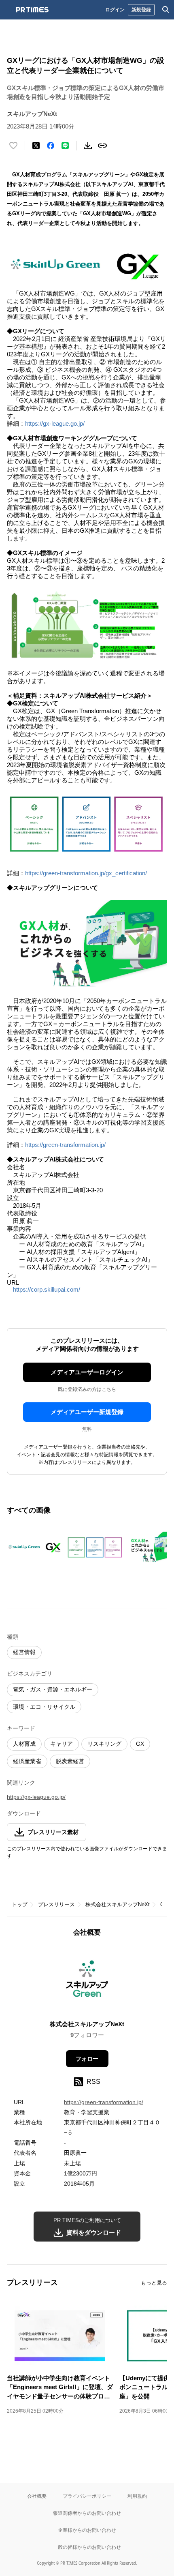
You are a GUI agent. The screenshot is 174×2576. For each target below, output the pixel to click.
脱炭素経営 (70, 1761)
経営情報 (24, 1652)
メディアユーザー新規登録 (87, 1412)
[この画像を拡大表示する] (35, 1547)
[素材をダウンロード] (88, 146)
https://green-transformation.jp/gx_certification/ (86, 873)
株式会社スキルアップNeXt (118, 1904)
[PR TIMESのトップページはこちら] (32, 10)
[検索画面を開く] (166, 10)
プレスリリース (56, 1904)
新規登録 (141, 10)
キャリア (62, 1744)
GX (140, 1744)
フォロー (87, 2059)
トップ (20, 1904)
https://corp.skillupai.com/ (47, 1289)
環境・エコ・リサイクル (44, 1707)
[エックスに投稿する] (36, 146)
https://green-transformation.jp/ (65, 1145)
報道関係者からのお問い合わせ (87, 2513)
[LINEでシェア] (65, 146)
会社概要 (37, 2496)
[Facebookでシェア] (51, 146)
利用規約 (137, 2496)
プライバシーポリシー (87, 2496)
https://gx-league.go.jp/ (55, 423)
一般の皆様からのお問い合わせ (87, 2547)
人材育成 (24, 1744)
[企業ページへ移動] (87, 1981)
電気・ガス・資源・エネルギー (53, 1689)
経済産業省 (27, 1761)
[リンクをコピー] (102, 146)
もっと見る (154, 2283)
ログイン (115, 10)
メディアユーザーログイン (87, 1372)
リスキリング (104, 1744)
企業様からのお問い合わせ (87, 2530)
